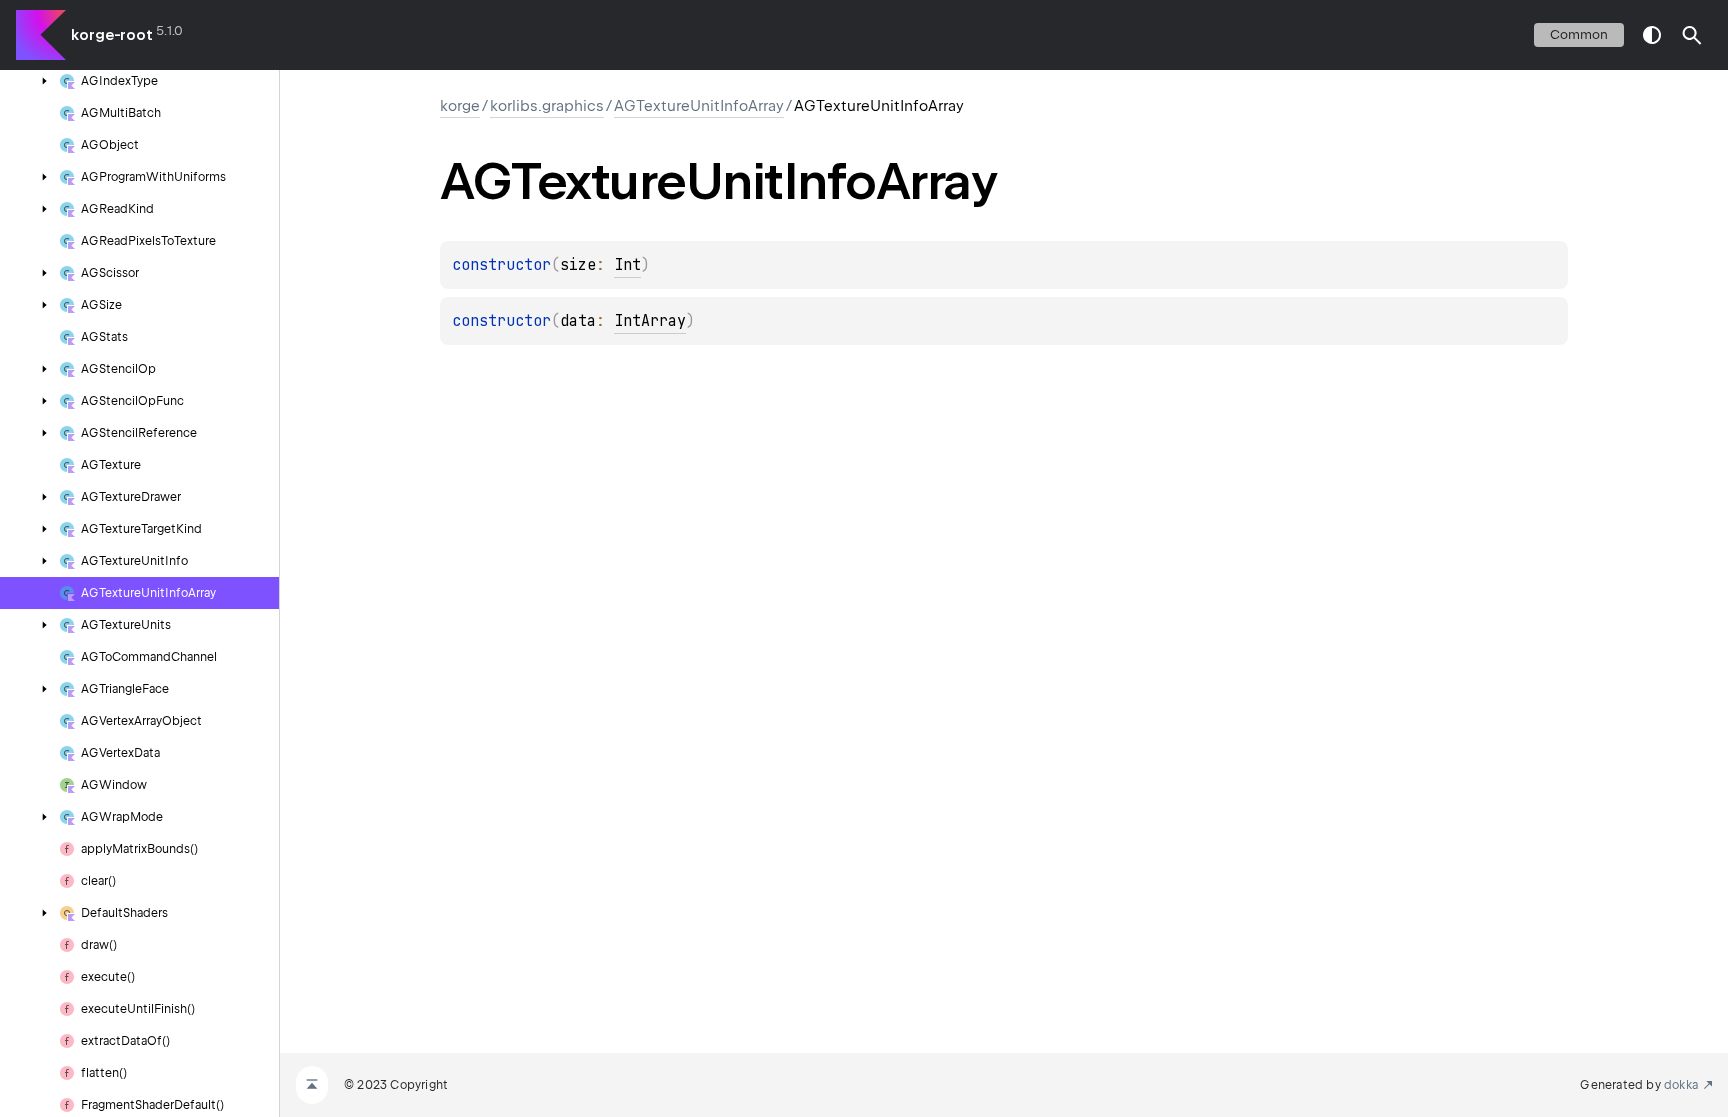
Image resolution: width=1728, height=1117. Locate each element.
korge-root (112, 35)
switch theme (1652, 35)
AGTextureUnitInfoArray (699, 106)
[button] (1692, 35)
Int (627, 265)
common (1579, 34)
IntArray (650, 321)
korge (460, 106)
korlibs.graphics (547, 106)
